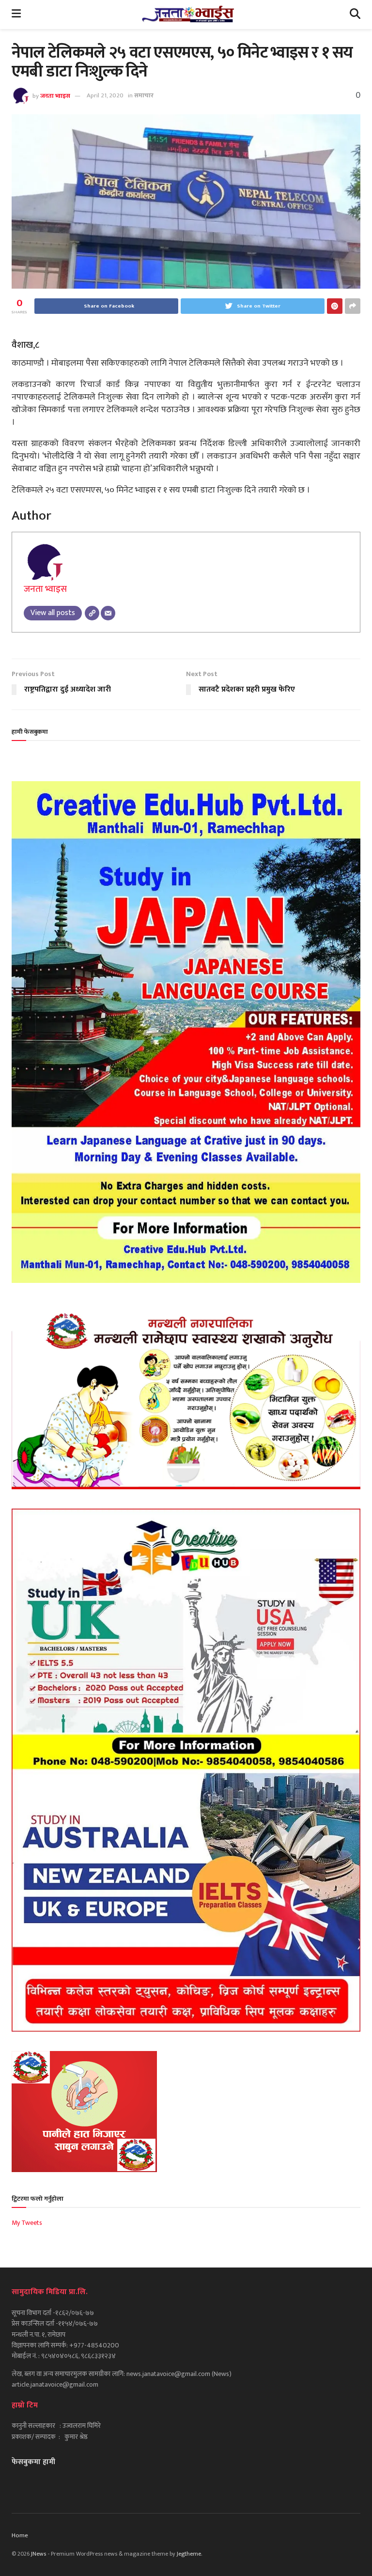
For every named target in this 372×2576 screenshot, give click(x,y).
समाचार (144, 95)
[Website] (92, 613)
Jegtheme (189, 2554)
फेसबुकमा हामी (33, 2462)
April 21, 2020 (105, 95)
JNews (39, 2554)
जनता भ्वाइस (55, 95)
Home (20, 2535)
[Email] (108, 613)
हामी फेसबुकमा (30, 732)
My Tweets (27, 2223)
